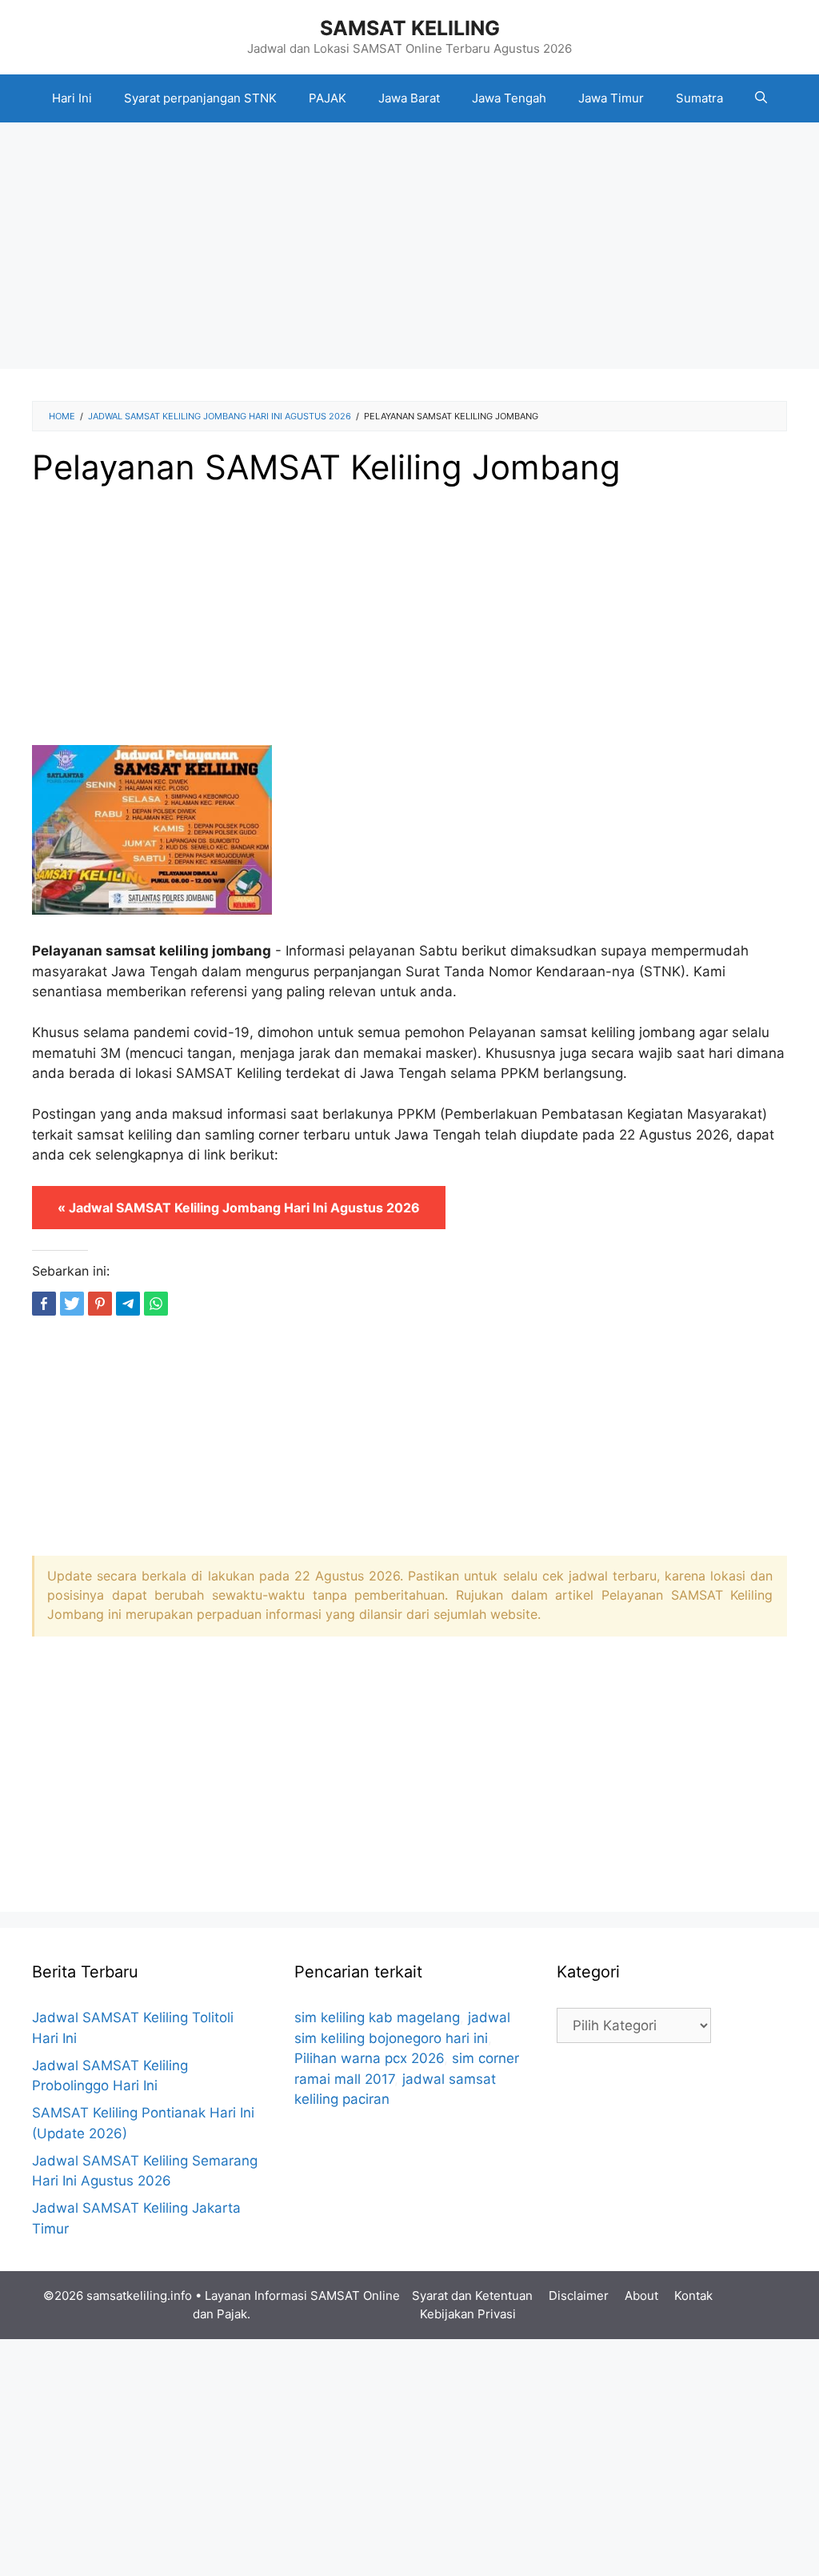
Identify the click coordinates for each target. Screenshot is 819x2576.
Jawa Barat (409, 98)
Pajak (232, 2314)
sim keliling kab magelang (377, 2017)
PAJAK (328, 98)
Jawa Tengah (509, 98)
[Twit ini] (72, 1304)
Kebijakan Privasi (468, 2314)
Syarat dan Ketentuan (472, 2296)
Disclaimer (579, 2296)
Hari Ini (72, 98)
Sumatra (699, 98)
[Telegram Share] (128, 1304)
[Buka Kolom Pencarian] (761, 98)
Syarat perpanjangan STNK (200, 98)
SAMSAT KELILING (410, 28)
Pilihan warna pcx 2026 (369, 2058)
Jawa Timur (611, 98)
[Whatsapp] (156, 1304)
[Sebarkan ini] (44, 1304)
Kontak (693, 2296)
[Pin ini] (100, 1304)
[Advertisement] (409, 250)
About (641, 2296)
